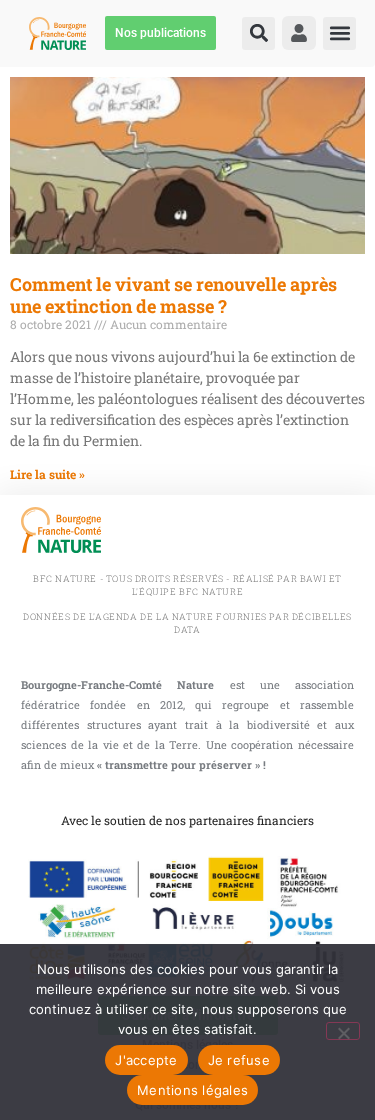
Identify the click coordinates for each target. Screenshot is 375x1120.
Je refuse (239, 1060)
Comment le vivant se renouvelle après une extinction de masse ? (173, 295)
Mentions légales (192, 1090)
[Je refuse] (343, 1031)
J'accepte (146, 1060)
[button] (258, 33)
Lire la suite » (47, 474)
